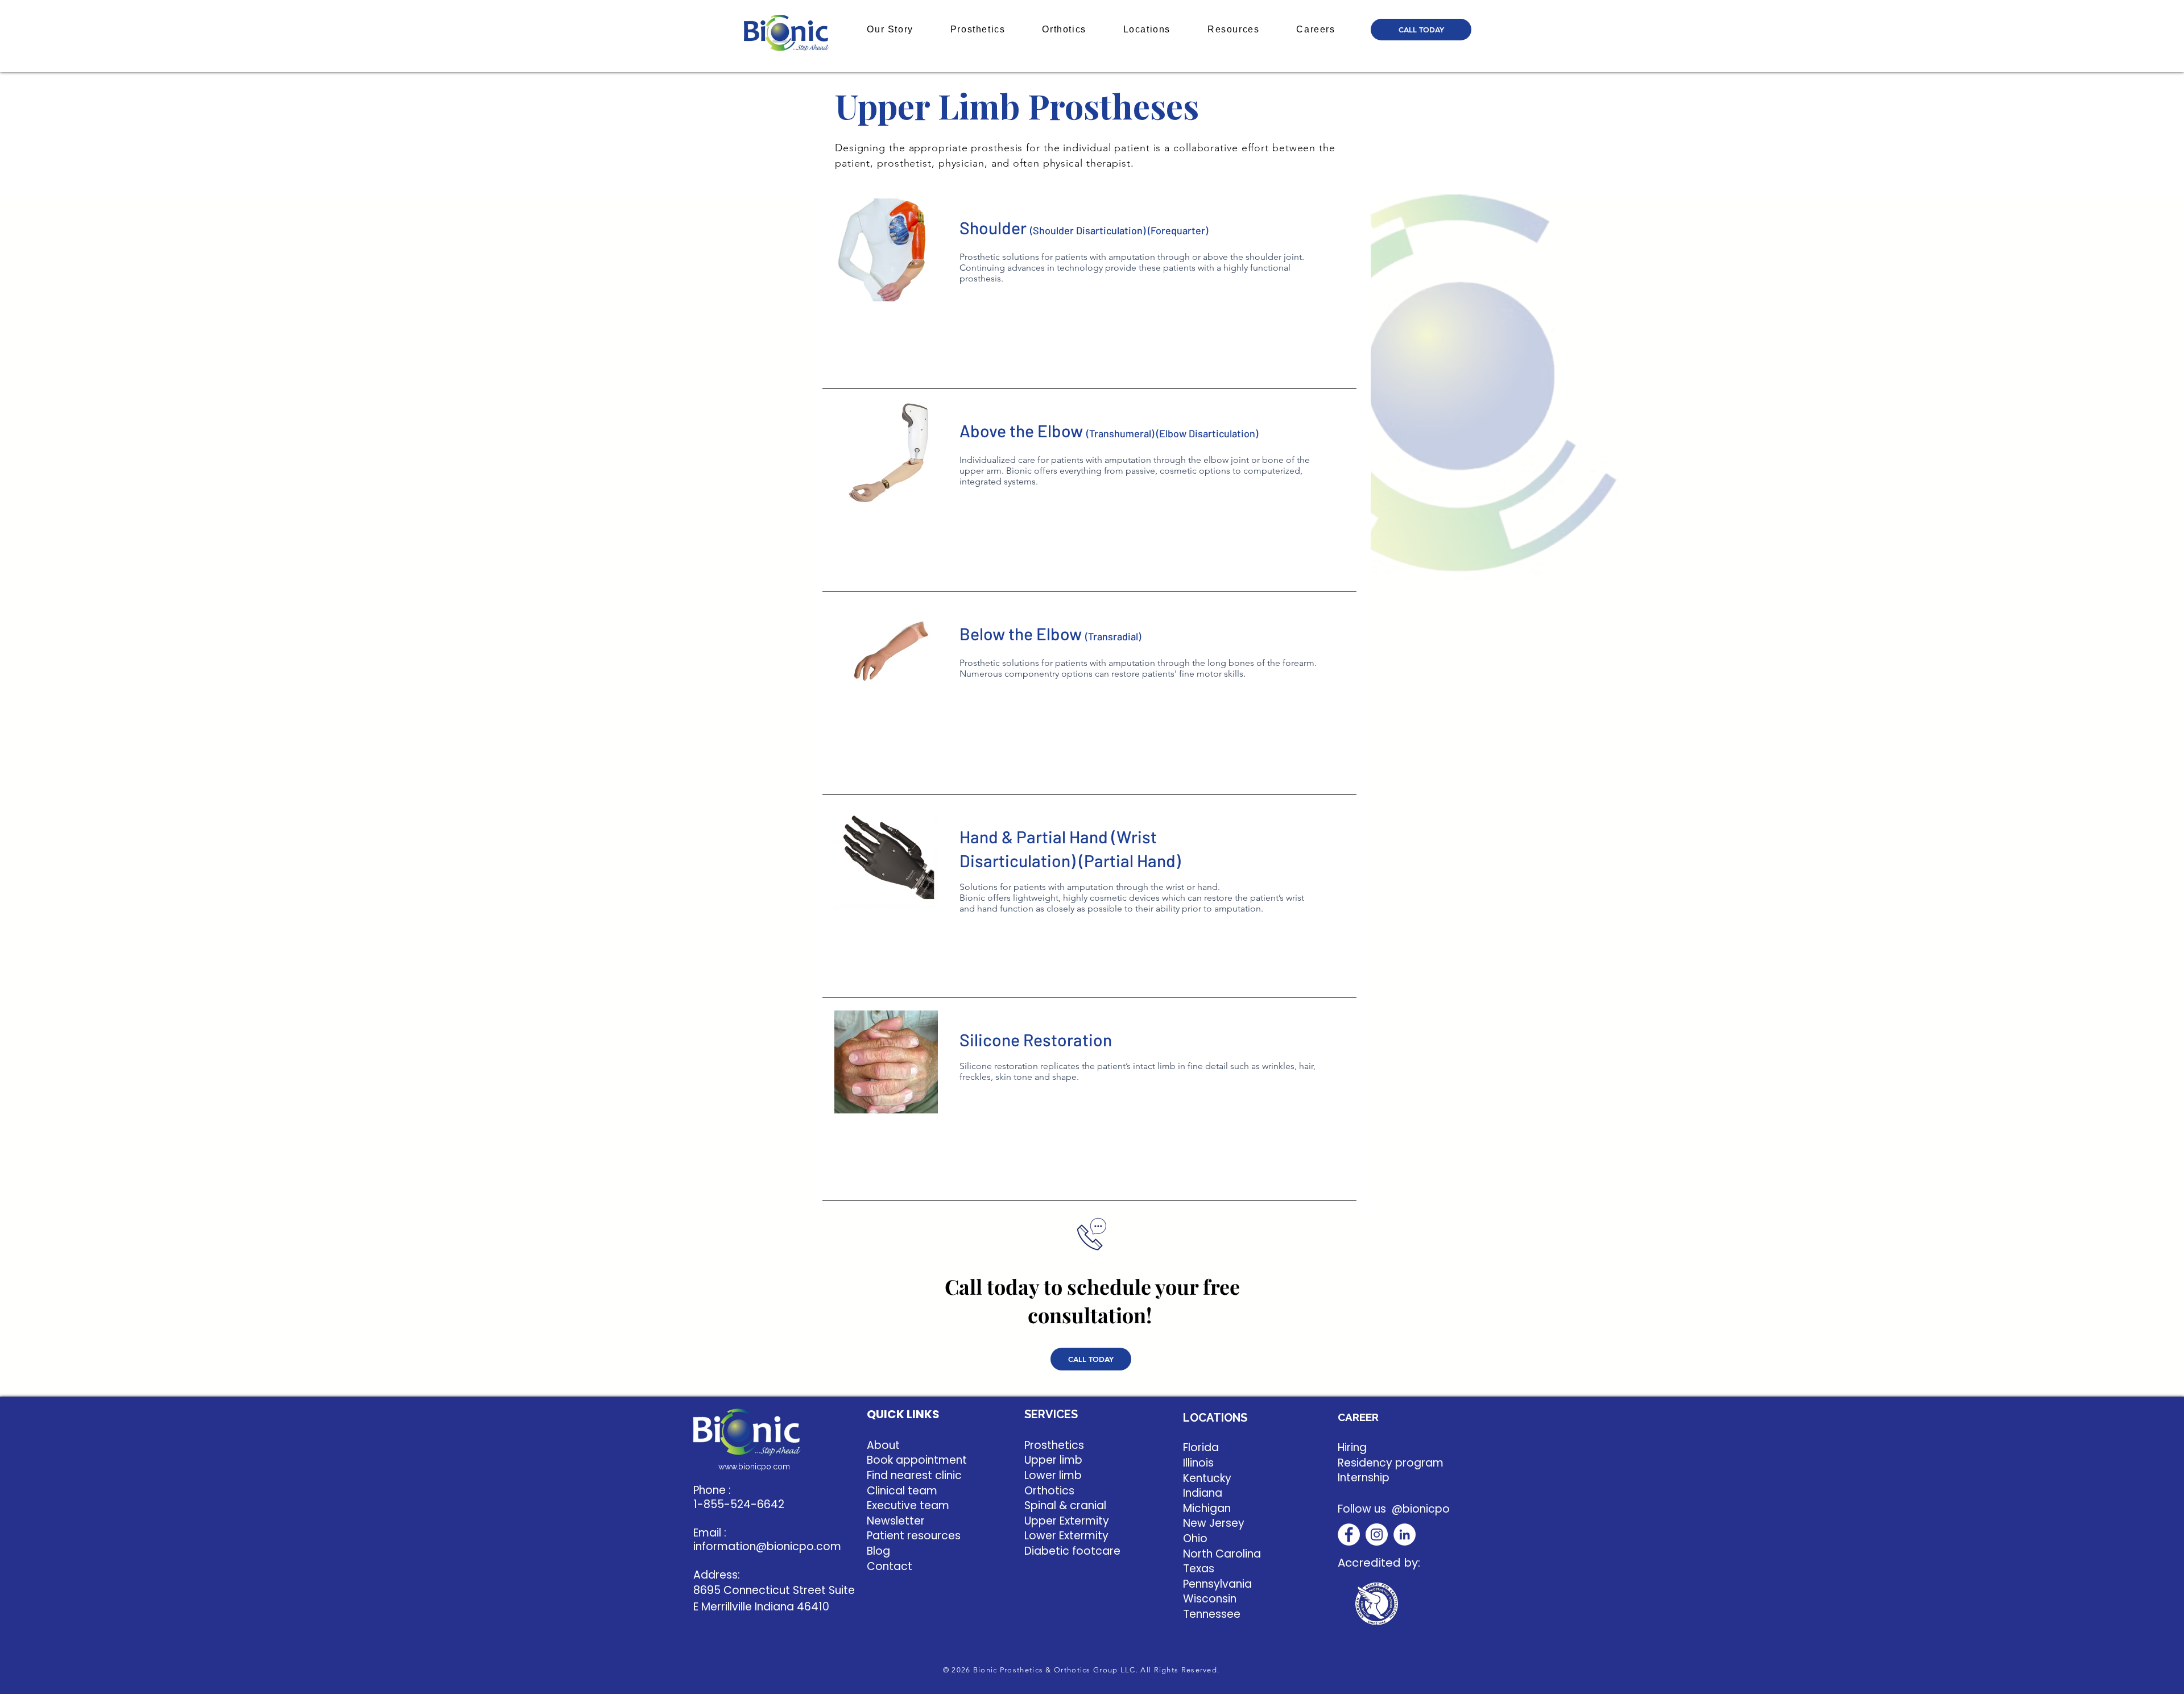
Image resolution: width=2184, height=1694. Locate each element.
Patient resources (914, 1536)
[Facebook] (1349, 1534)
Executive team (908, 1505)
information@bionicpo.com (767, 1546)
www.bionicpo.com (754, 1467)
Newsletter (896, 1521)
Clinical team (902, 1491)
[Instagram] (1377, 1534)
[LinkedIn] (1405, 1534)
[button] (890, 30)
